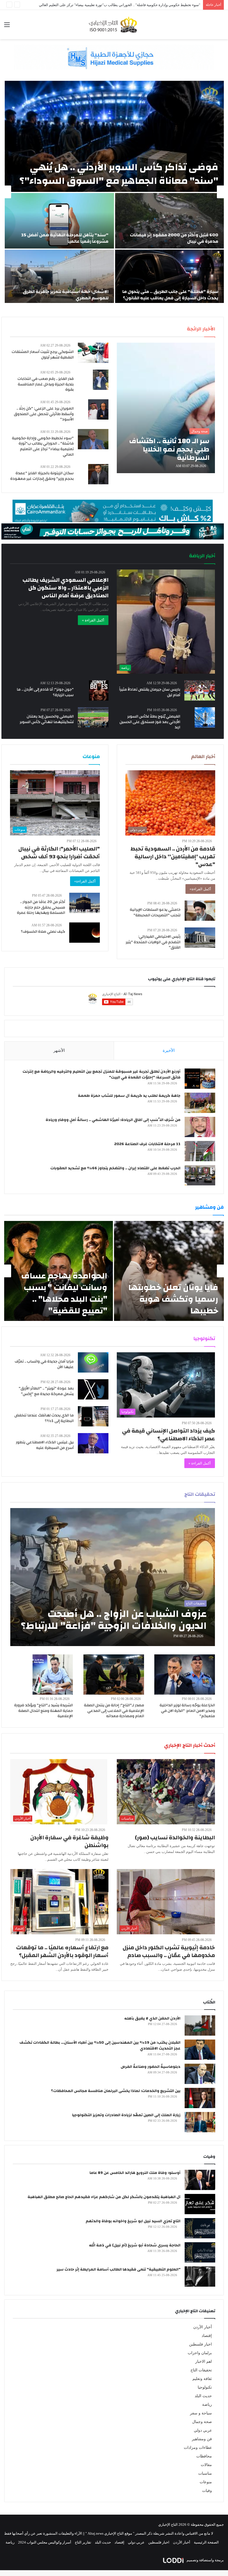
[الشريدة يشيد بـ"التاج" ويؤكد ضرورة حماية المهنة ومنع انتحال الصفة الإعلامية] (53, 1675)
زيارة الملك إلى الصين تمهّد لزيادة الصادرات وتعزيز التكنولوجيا (126, 2115)
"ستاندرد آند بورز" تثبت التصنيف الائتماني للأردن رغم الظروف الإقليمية (148, 5)
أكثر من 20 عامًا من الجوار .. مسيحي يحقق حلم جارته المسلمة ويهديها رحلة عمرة (41, 907)
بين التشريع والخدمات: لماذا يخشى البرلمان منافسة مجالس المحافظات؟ (116, 2091)
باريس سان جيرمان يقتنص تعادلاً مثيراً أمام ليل (150, 692)
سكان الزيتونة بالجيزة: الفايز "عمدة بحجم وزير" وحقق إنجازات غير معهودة (42, 476)
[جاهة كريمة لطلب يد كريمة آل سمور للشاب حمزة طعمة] (200, 1103)
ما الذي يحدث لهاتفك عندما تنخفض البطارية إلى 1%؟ (44, 1418)
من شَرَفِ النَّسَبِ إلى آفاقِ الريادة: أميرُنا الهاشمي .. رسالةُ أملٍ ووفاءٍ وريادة (113, 1120)
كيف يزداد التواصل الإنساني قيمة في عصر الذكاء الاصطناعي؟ (168, 1435)
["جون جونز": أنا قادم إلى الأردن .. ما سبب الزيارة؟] (99, 690)
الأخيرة (169, 1050)
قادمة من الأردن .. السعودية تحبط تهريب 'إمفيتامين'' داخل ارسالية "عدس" (173, 856)
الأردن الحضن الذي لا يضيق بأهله (152, 2018)
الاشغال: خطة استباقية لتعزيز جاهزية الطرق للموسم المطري (66, 295)
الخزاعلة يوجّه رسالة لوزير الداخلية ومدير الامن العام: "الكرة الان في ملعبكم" (187, 1711)
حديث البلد (203, 2396)
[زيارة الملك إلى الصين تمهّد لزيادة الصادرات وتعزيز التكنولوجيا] (200, 2122)
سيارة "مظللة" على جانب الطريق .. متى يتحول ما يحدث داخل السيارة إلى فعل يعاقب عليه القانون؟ (170, 295)
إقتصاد (207, 2336)
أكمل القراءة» (200, 889)
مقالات (206, 2465)
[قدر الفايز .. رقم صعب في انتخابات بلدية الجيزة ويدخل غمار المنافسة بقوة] (101, 380)
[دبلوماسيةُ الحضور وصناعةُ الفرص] (200, 2074)
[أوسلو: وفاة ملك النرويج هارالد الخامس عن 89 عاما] (200, 2180)
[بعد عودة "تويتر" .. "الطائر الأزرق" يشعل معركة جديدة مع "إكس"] (93, 1389)
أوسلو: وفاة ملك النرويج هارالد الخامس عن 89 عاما (135, 2173)
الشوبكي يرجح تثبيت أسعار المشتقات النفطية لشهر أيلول (43, 355)
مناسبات (205, 2473)
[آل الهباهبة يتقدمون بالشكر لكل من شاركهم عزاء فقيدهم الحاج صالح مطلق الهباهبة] (200, 2204)
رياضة (207, 2405)
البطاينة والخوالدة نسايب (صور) (175, 1838)
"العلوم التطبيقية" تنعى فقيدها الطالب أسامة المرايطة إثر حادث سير (118, 2269)
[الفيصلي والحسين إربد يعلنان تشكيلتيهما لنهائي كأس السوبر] (93, 717)
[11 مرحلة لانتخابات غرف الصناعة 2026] (200, 1151)
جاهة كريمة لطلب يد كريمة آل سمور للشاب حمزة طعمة (129, 1096)
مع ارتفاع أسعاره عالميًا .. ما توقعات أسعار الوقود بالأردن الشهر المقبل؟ (62, 1951)
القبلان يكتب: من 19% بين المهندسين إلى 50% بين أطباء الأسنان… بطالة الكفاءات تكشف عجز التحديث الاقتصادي (100, 2046)
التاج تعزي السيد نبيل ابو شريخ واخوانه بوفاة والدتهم (133, 2221)
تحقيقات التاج (201, 2370)
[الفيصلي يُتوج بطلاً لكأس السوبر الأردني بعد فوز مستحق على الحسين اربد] (205, 717)
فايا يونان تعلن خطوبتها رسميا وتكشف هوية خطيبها (173, 1299)
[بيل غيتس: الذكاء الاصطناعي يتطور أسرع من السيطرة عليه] (93, 1443)
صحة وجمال (202, 2422)
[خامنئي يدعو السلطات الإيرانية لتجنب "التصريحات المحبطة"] (200, 911)
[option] (114, 192)
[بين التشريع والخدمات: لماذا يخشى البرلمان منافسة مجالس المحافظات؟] (200, 2098)
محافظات (204, 2456)
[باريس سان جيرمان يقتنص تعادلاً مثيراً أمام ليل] (200, 690)
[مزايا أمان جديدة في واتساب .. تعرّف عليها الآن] (93, 1362)
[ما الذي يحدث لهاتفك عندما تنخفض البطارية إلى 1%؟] (93, 1416)
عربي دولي (203, 2430)
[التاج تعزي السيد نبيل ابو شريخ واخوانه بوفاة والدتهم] (200, 2228)
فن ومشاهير (202, 2439)
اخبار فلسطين (200, 2344)
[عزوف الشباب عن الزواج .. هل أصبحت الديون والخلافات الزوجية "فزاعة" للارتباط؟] (113, 1577)
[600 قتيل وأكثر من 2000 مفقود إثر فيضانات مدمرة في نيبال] (169, 221)
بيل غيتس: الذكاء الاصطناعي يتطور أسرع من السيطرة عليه (45, 1445)
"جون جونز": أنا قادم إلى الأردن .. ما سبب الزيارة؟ (45, 692)
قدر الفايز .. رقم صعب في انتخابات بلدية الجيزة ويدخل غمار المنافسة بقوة (46, 384)
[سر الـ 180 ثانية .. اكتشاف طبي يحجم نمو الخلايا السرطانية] (166, 408)
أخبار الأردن (203, 2327)
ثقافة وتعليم (202, 2379)
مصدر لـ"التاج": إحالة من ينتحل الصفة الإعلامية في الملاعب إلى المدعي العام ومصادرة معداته (114, 1711)
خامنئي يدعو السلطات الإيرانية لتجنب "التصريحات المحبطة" (155, 912)
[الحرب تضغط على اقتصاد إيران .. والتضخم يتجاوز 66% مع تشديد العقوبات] (200, 1175)
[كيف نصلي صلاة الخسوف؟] (85, 933)
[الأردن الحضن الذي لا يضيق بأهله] (200, 2026)
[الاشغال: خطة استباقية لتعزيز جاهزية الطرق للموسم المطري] (59, 277)
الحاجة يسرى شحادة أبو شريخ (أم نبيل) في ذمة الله (135, 2245)
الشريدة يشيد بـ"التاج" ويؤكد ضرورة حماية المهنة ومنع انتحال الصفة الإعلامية (44, 1711)
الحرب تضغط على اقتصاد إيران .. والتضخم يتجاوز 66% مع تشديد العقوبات (115, 1168)
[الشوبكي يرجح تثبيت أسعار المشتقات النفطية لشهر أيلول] (93, 353)
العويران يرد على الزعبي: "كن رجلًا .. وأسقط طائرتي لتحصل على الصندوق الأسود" (44, 414)
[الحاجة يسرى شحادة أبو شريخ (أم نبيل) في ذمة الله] (200, 2252)
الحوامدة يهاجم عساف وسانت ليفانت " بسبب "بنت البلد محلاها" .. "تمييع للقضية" (64, 1293)
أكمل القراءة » (93, 620)
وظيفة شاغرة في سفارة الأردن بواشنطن (69, 1841)
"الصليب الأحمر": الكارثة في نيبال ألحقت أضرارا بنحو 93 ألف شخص (59, 853)
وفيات (207, 2491)
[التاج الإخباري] (114, 25)
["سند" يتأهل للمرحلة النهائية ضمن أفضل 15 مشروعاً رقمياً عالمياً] (59, 221)
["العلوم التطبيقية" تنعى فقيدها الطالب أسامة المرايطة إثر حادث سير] (200, 2277)
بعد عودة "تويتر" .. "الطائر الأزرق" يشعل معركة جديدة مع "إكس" (46, 1391)
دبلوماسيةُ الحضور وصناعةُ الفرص (151, 2067)
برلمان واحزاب (200, 2353)
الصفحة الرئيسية (206, 2542)
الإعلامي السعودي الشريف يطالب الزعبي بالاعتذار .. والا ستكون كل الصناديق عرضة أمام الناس (65, 588)
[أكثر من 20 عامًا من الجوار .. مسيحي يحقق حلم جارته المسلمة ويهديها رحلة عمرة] (85, 903)
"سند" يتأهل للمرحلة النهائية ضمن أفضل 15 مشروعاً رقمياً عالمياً (65, 238)
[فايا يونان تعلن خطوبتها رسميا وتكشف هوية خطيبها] (169, 1271)
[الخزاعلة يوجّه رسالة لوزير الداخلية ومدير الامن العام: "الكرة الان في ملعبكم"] (185, 1675)
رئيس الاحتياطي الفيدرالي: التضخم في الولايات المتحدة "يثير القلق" (153, 942)
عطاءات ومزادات (198, 2448)
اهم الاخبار (204, 2361)
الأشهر (59, 1050)
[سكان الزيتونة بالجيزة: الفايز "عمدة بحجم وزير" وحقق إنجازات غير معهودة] (98, 474)
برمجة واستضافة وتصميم (205, 2560)
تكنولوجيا (205, 2387)
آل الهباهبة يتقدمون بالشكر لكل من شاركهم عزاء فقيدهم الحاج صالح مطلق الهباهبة (104, 2197)
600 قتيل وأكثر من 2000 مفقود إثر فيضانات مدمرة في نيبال (174, 238)
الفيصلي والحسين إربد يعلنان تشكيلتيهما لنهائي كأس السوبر (47, 719)
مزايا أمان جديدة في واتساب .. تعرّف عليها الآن (44, 1364)
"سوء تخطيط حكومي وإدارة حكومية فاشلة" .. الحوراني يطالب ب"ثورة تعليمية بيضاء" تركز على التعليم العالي (43, 446)
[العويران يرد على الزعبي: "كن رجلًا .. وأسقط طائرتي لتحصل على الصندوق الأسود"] (98, 409)
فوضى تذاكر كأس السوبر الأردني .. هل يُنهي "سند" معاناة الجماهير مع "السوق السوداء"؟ (119, 174)
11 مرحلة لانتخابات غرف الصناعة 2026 (147, 1144)
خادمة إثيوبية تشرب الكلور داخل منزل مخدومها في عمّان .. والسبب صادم (169, 1951)
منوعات (206, 2482)
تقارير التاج (83, 2542)
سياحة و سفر (201, 2413)
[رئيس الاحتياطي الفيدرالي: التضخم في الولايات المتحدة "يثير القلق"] (200, 938)
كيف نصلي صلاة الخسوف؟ (43, 932)
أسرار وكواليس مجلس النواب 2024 (45, 2542)
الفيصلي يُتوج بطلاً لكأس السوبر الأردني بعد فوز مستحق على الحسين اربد (150, 722)
